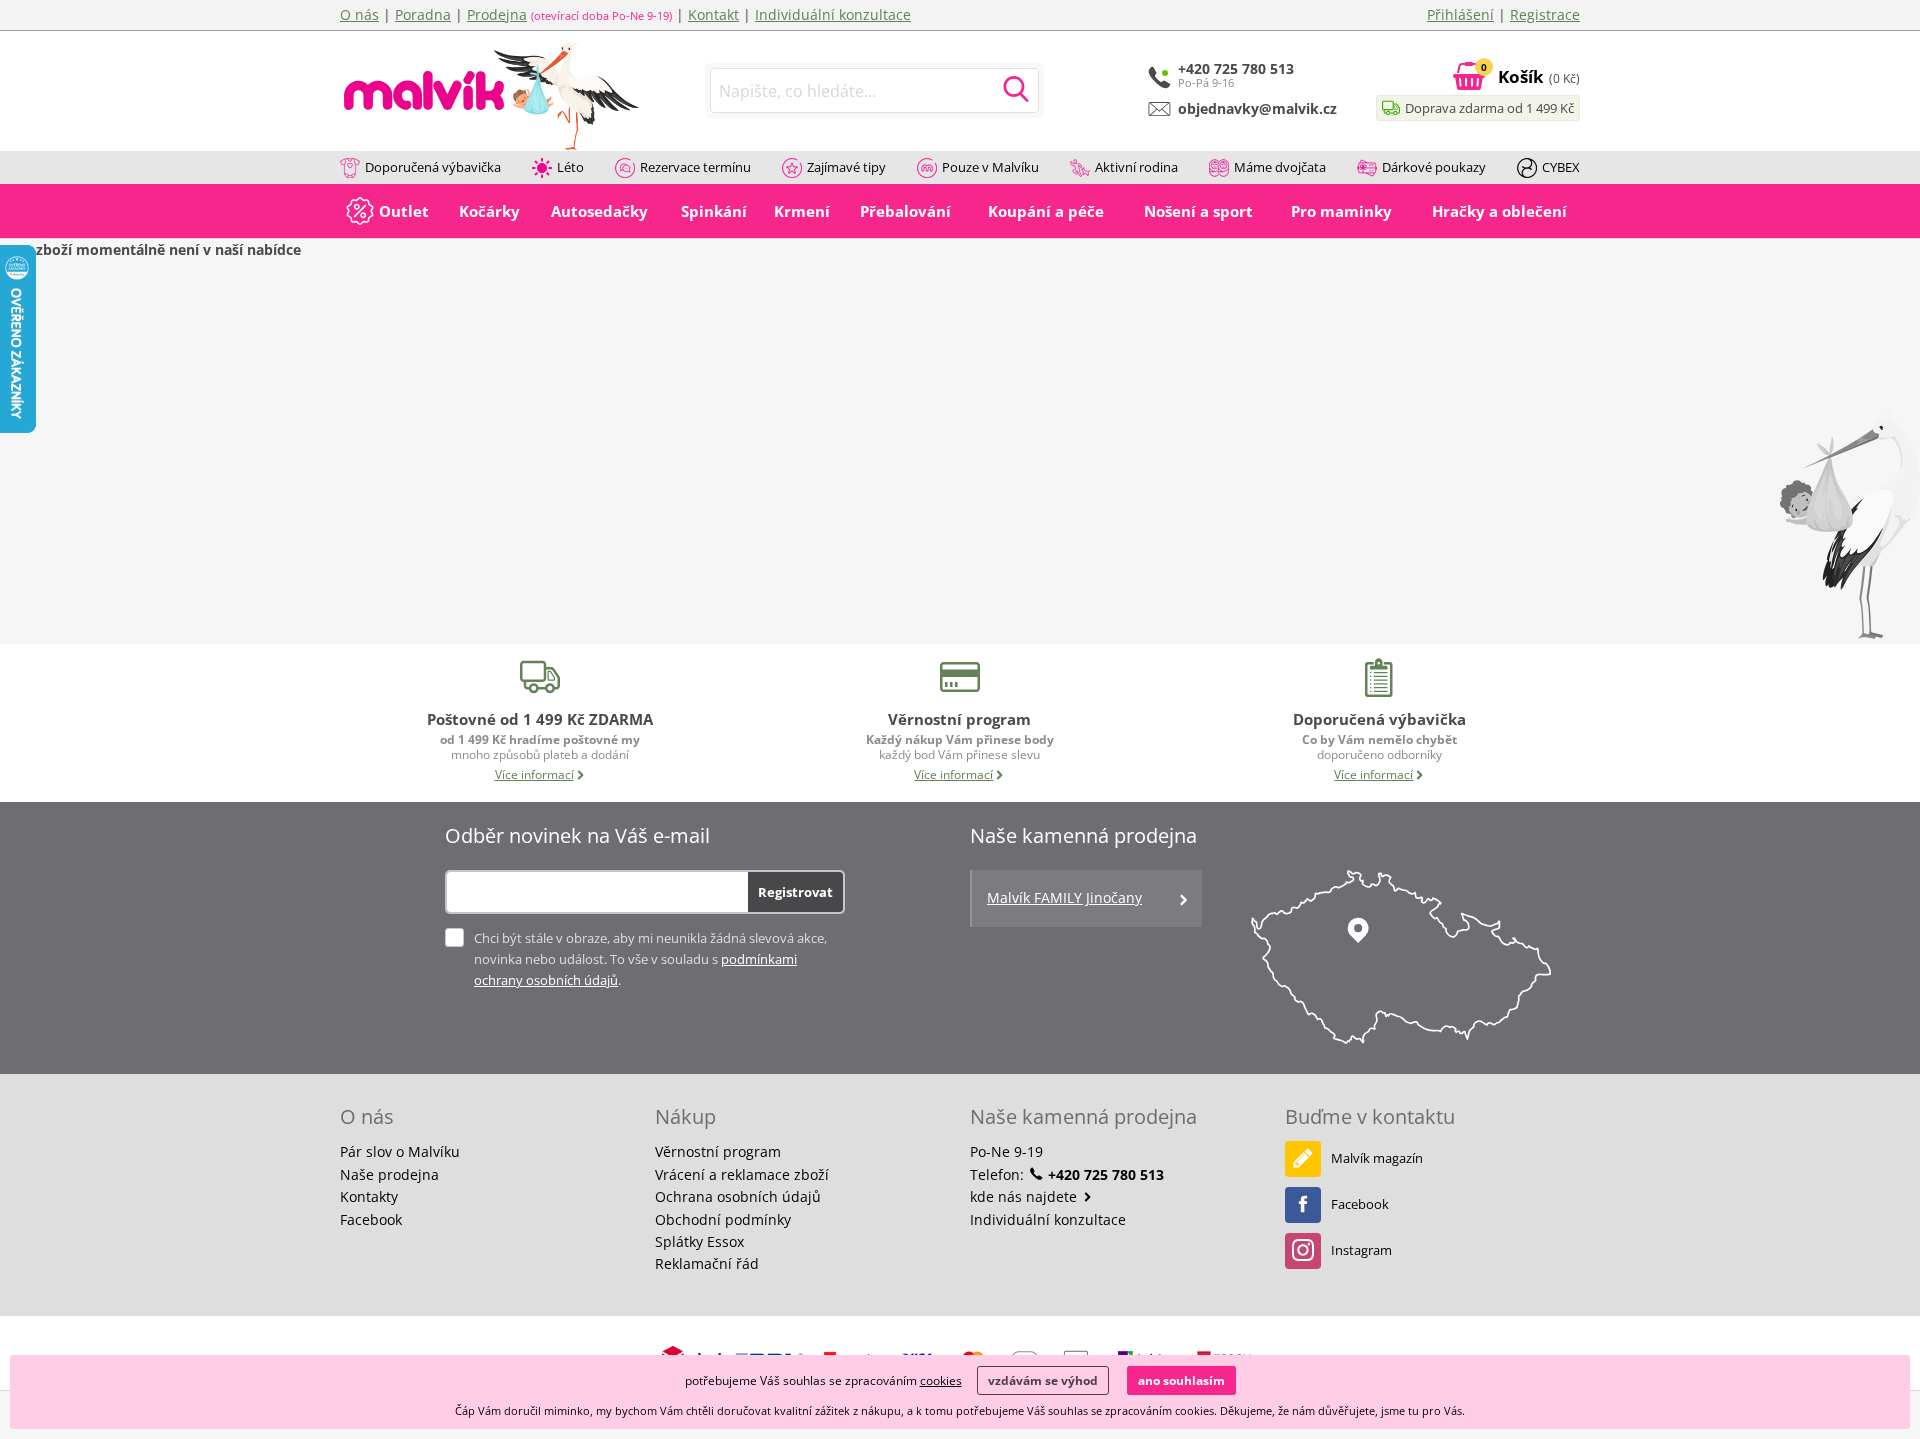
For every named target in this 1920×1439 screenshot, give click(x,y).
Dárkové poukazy (1434, 167)
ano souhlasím (1181, 1380)
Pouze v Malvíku (990, 167)
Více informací (534, 774)
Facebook (371, 1219)
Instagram (1361, 1250)
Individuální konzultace (833, 14)
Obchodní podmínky (723, 1219)
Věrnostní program (718, 1151)
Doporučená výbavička (433, 167)
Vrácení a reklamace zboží (742, 1174)
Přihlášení (1460, 14)
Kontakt (713, 14)
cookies (941, 1380)
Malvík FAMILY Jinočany (1064, 897)
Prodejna (497, 14)
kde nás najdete (1025, 1196)
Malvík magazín (1377, 1158)
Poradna (423, 14)
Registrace (1545, 14)
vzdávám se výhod (1043, 1380)
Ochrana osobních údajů (738, 1196)
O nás (359, 14)
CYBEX (1561, 167)
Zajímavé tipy (846, 167)
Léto (570, 167)
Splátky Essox (699, 1241)
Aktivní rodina (1136, 167)
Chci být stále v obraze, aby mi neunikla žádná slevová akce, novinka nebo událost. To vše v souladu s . (650, 959)
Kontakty (369, 1196)
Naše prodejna (389, 1174)
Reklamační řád (707, 1263)
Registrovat (795, 892)
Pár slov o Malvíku (400, 1151)
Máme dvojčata (1280, 167)
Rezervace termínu (695, 167)
